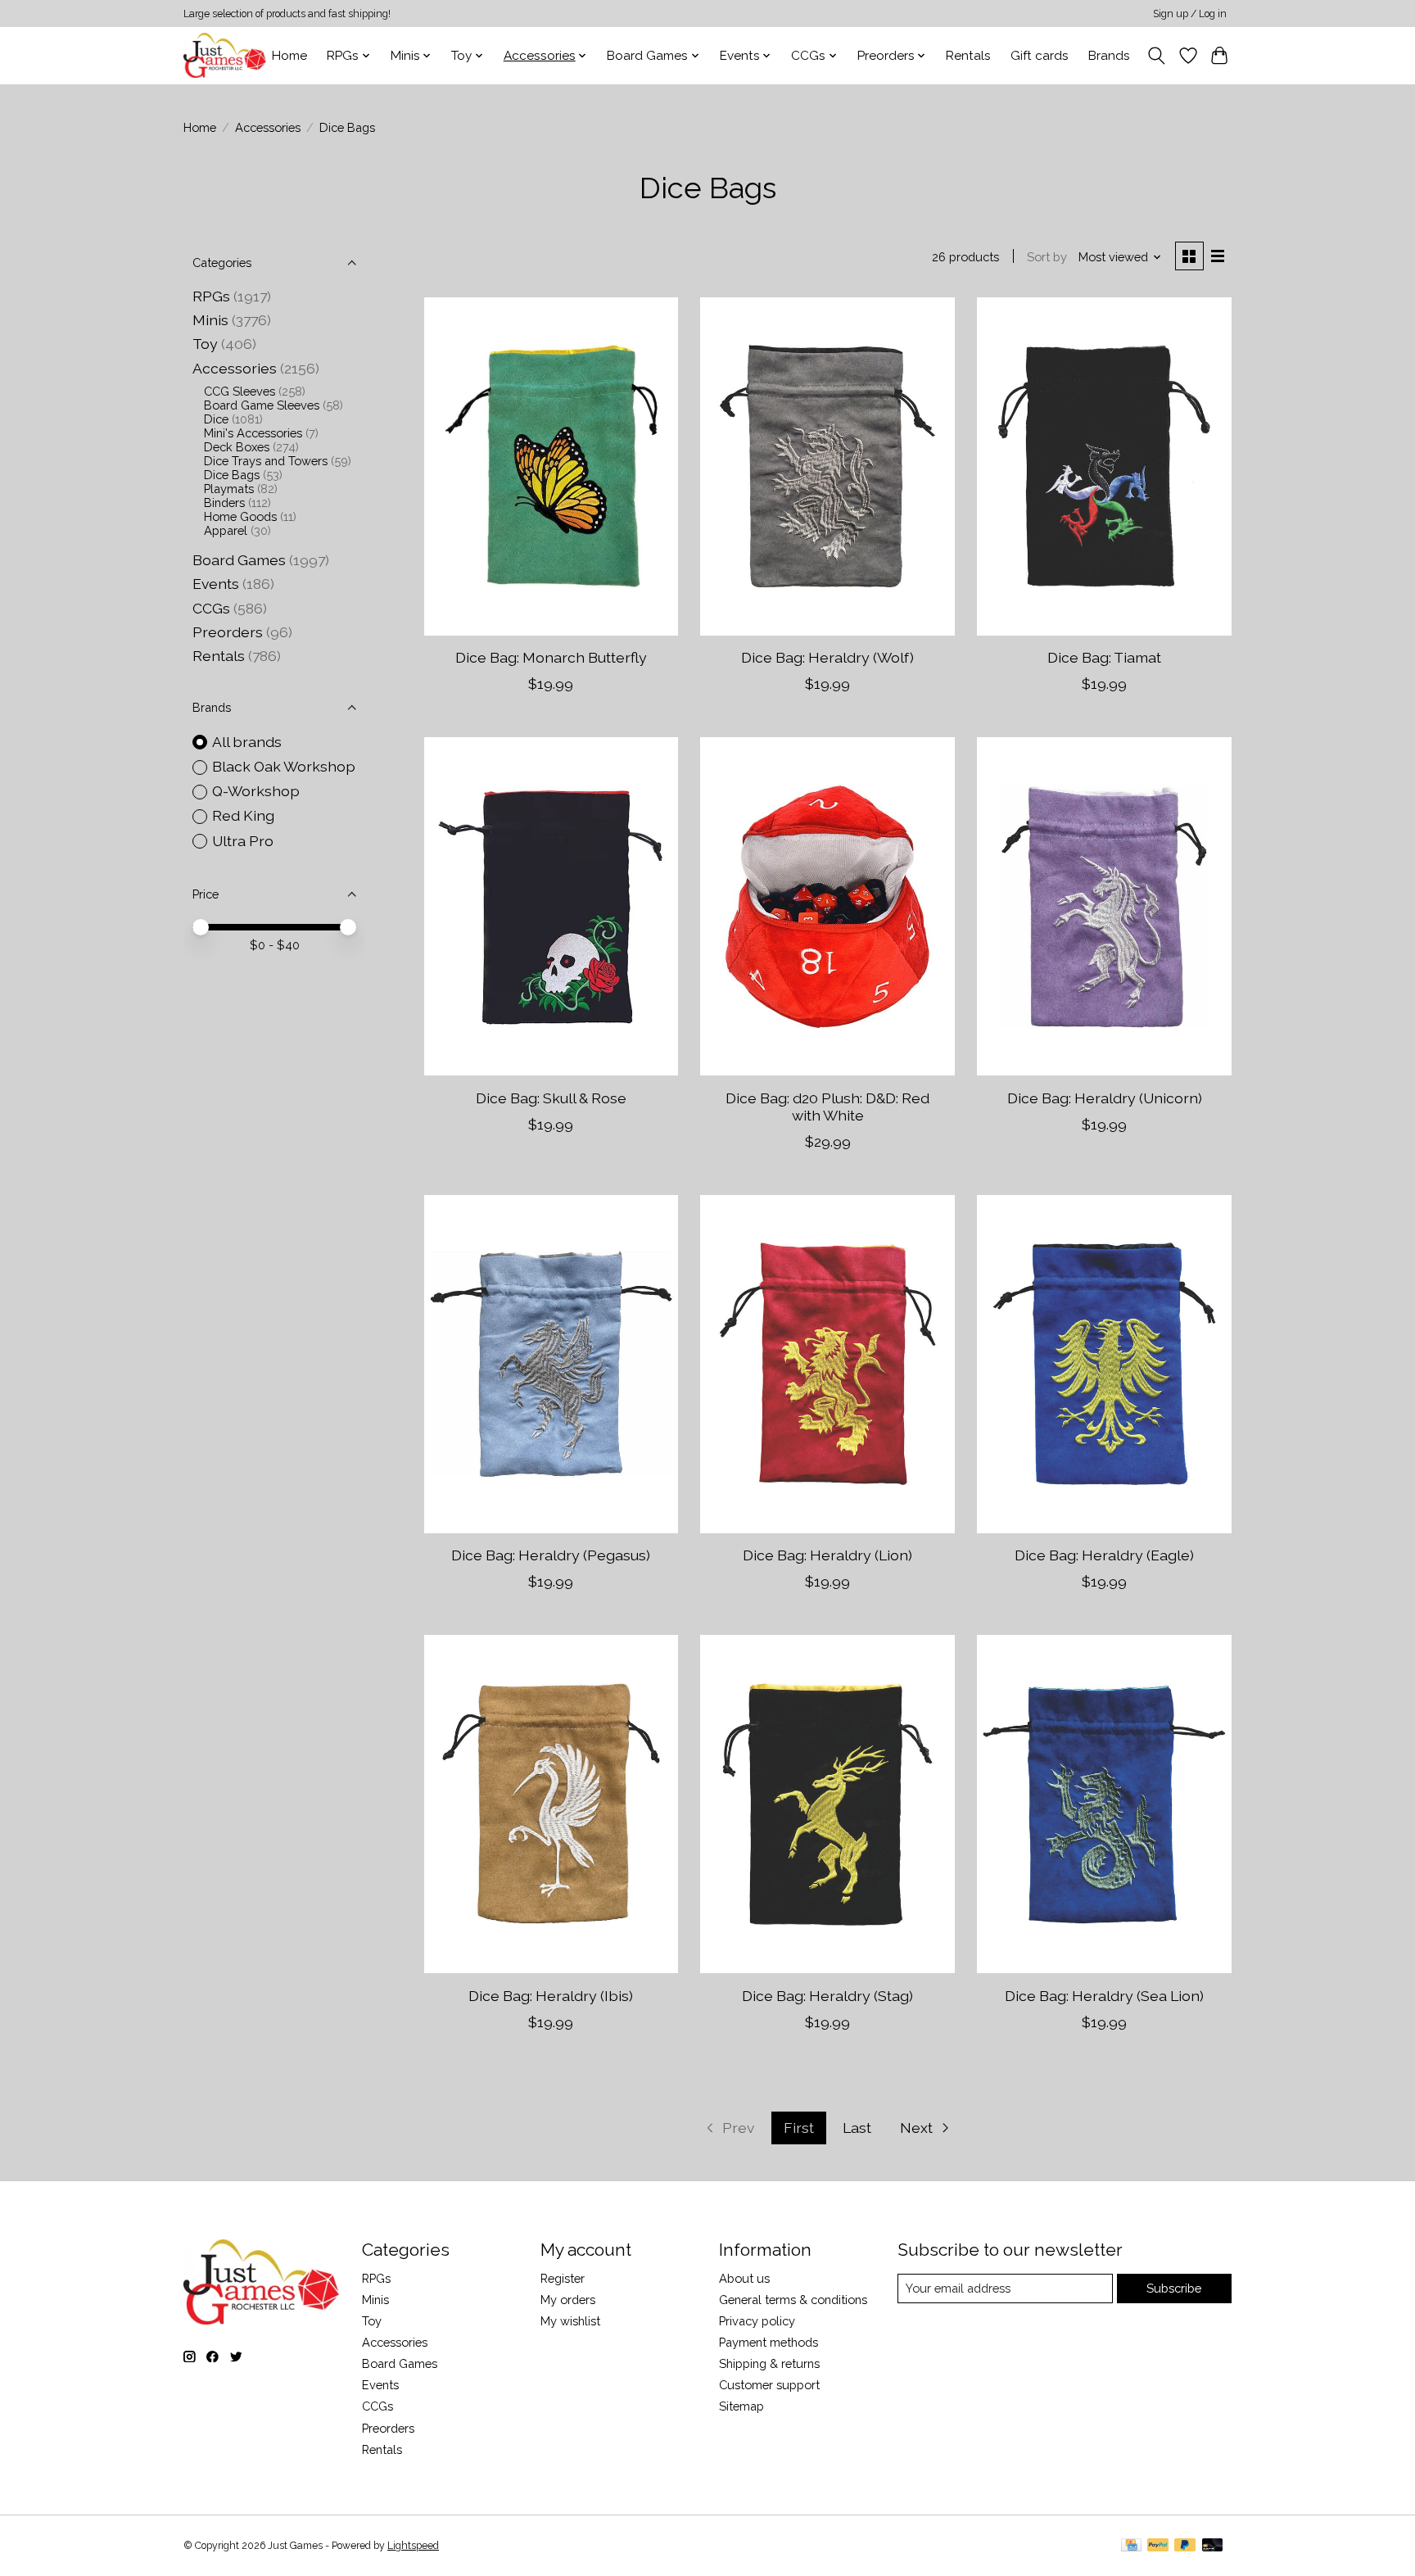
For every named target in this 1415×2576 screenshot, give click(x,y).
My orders (568, 2300)
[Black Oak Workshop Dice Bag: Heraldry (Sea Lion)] (1104, 1804)
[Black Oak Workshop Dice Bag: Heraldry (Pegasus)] (551, 1364)
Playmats (229, 489)
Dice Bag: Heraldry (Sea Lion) (1104, 1996)
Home (289, 56)
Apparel (226, 530)
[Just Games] (225, 55)
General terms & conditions (793, 2300)
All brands (247, 742)
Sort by (1047, 257)
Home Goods (240, 516)
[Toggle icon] (1157, 56)
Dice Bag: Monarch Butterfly (551, 657)
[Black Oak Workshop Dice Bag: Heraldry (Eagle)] (1104, 1364)
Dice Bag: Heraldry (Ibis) (551, 1996)
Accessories (268, 127)
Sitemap (741, 2406)
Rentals (968, 56)
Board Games (239, 560)
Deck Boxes (237, 447)
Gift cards (1040, 56)
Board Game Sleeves (262, 405)
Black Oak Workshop (284, 766)
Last (857, 2128)
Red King (243, 815)
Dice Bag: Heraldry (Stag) (827, 1996)
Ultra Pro (243, 841)
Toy (205, 344)
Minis (210, 320)
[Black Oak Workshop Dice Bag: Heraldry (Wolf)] (827, 466)
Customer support (769, 2385)
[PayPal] (1158, 2546)
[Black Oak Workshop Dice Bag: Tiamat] (1104, 466)
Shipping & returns (769, 2363)
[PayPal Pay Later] (1185, 2546)
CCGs (211, 608)
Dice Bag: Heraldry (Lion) (827, 1555)
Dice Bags (232, 475)
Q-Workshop (256, 791)
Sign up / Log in (1190, 14)
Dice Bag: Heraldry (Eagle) (1104, 1555)
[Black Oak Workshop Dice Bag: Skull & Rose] (551, 906)
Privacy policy (757, 2321)
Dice (216, 419)
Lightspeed (413, 2546)
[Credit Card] (1131, 2546)
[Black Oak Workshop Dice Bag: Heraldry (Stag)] (827, 1804)
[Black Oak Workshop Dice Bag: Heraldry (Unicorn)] (1104, 906)
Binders (224, 503)
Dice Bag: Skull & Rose (551, 1098)
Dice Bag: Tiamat (1104, 657)
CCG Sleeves (240, 391)
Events (216, 584)
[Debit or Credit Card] (1213, 2546)
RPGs (211, 296)
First (799, 2128)
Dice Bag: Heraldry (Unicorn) (1105, 1098)
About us (744, 2278)
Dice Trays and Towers (266, 461)
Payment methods (769, 2342)
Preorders (228, 632)
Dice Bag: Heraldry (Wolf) (827, 657)
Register (563, 2278)
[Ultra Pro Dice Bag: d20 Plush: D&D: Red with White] (827, 906)
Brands (1109, 56)
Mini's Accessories (253, 433)
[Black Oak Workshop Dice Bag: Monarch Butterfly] (551, 466)
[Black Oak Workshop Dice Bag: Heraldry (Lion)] (827, 1364)
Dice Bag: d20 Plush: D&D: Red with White (827, 1107)
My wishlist (570, 2321)
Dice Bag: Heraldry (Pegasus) (551, 1555)
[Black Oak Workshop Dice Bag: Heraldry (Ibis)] (551, 1804)
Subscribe (1174, 2288)
